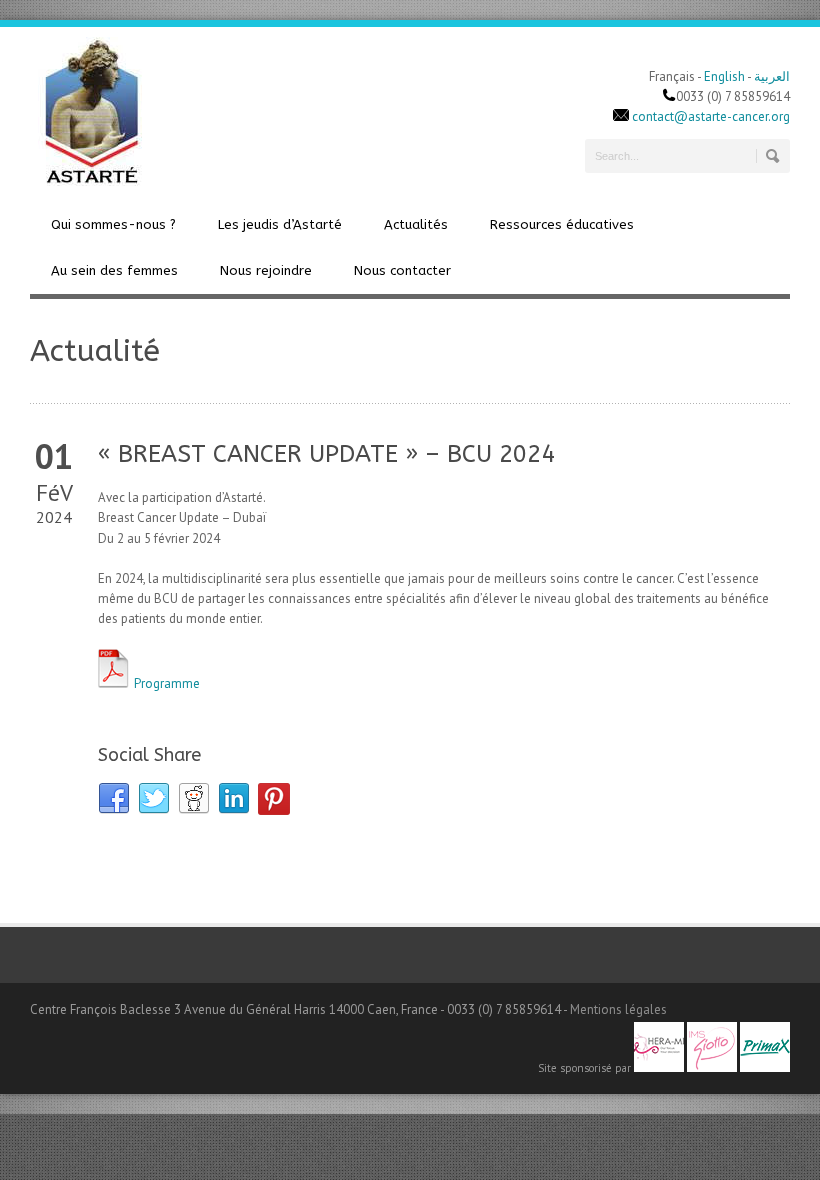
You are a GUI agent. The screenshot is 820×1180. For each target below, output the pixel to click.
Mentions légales (618, 1009)
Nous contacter (402, 270)
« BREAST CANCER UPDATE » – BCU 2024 (326, 454)
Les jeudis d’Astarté (280, 224)
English (724, 76)
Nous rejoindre (266, 270)
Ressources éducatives (562, 224)
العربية (772, 76)
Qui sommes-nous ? (113, 224)
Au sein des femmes (114, 270)
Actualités (416, 224)
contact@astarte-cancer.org (711, 116)
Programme (165, 683)
